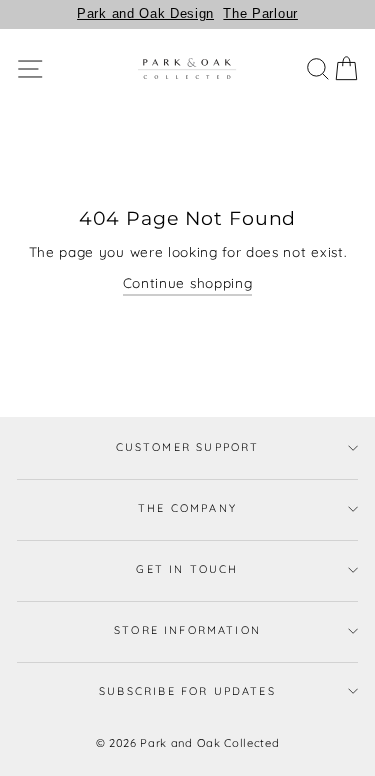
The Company (187, 508)
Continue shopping (188, 282)
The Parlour (260, 13)
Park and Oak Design (145, 13)
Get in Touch (187, 569)
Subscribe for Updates (187, 691)
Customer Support (188, 447)
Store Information (187, 630)
